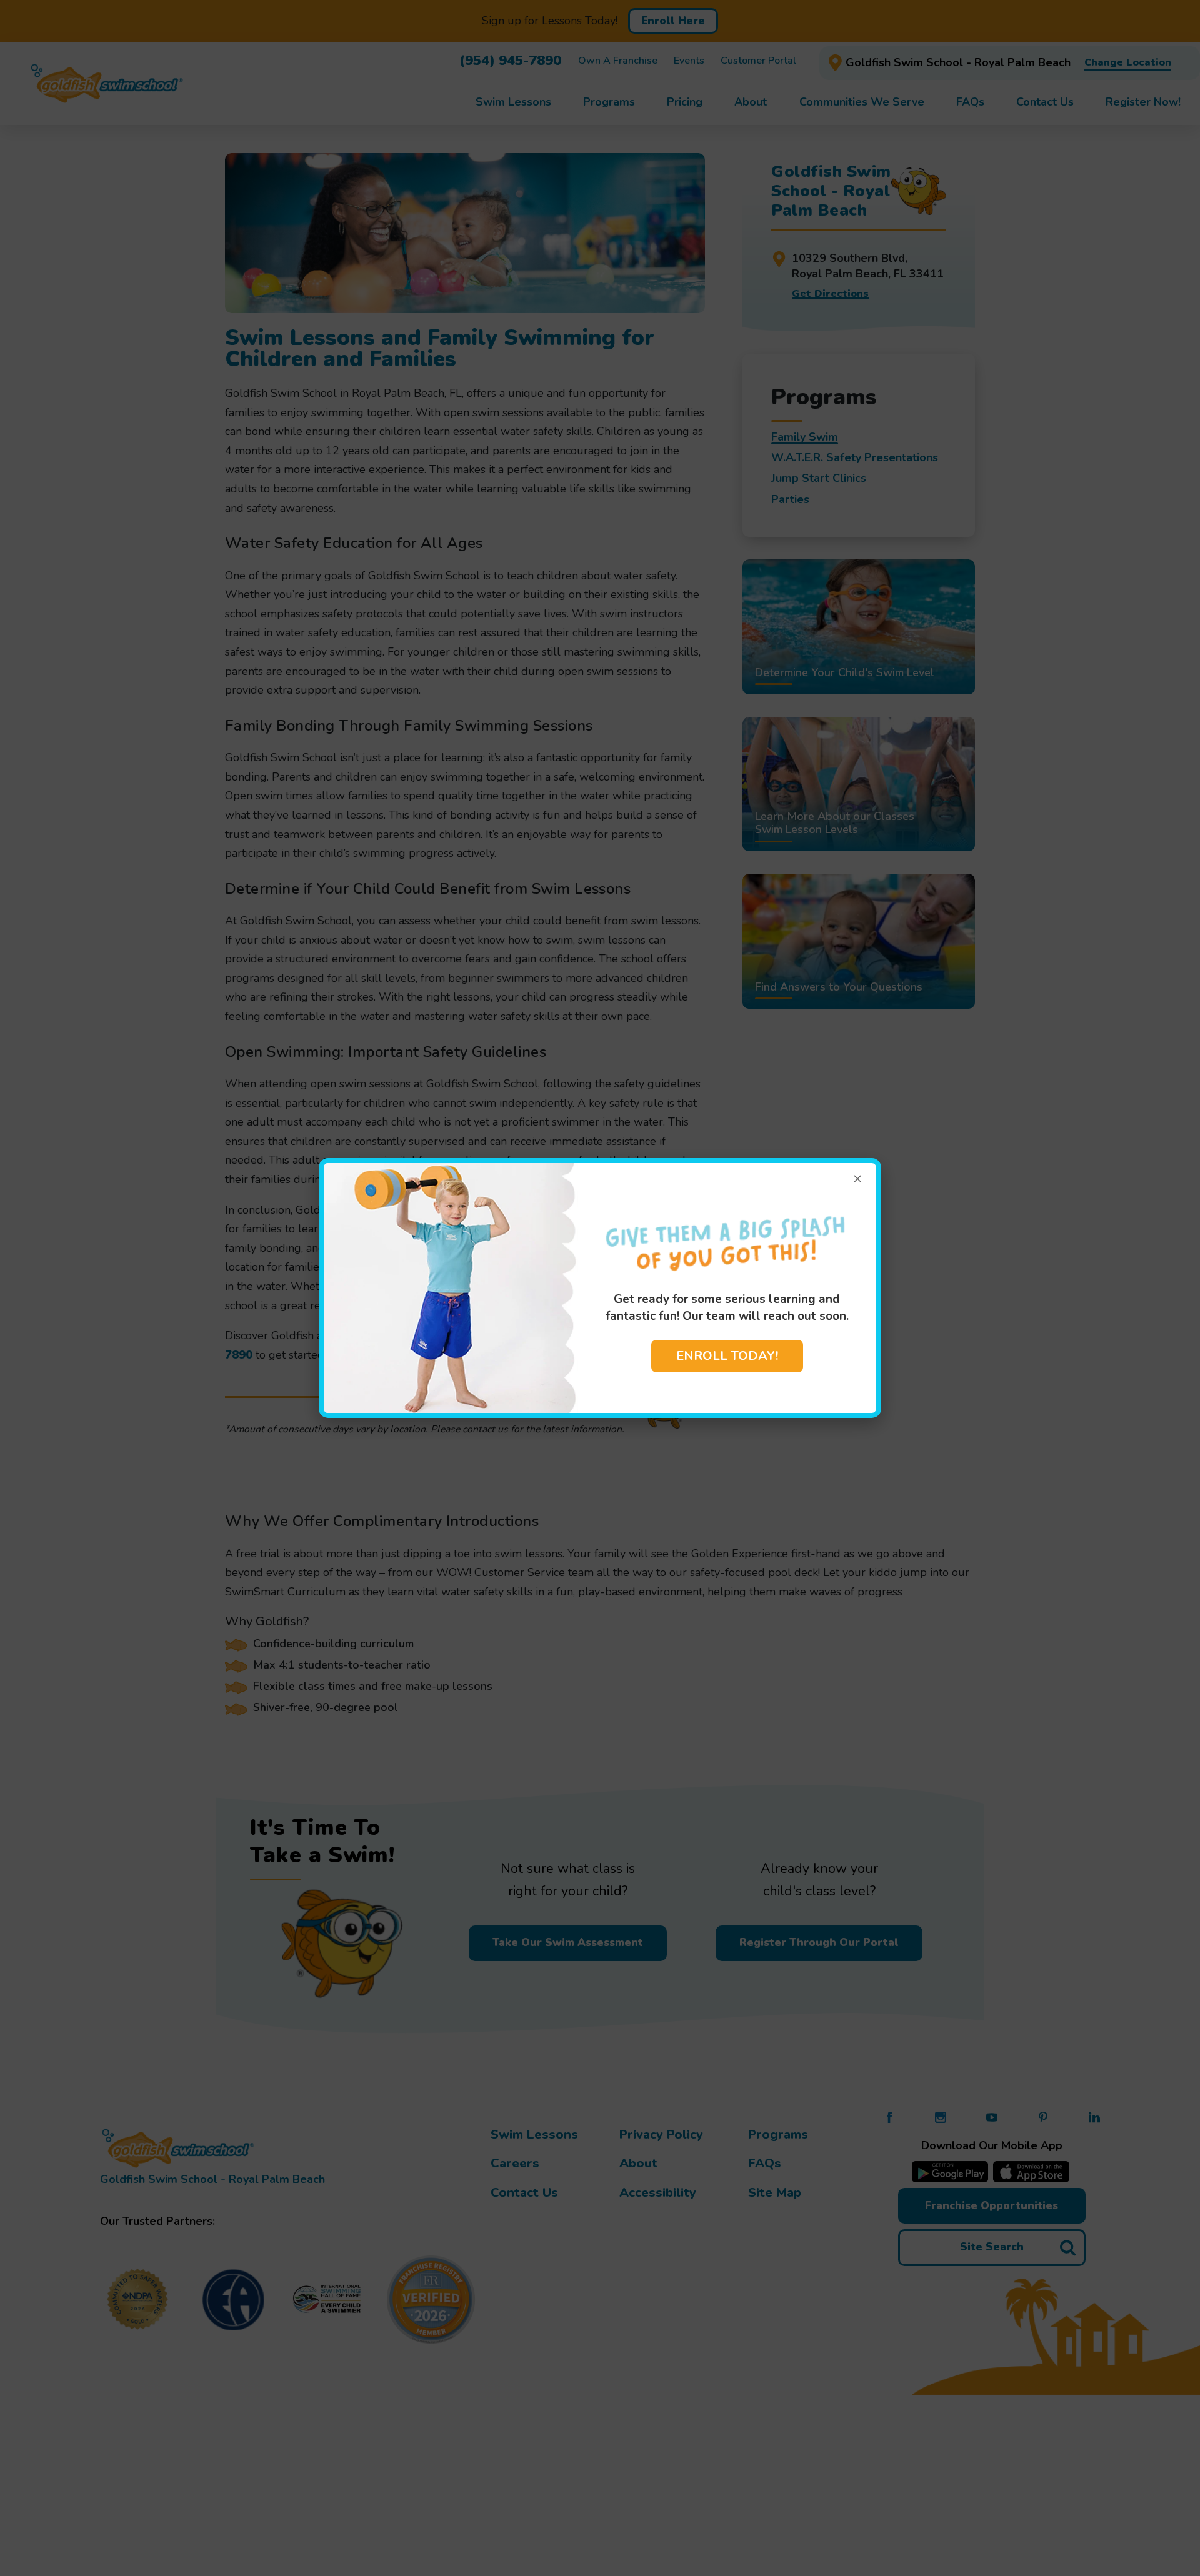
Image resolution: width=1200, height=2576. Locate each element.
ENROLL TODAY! (727, 1356)
